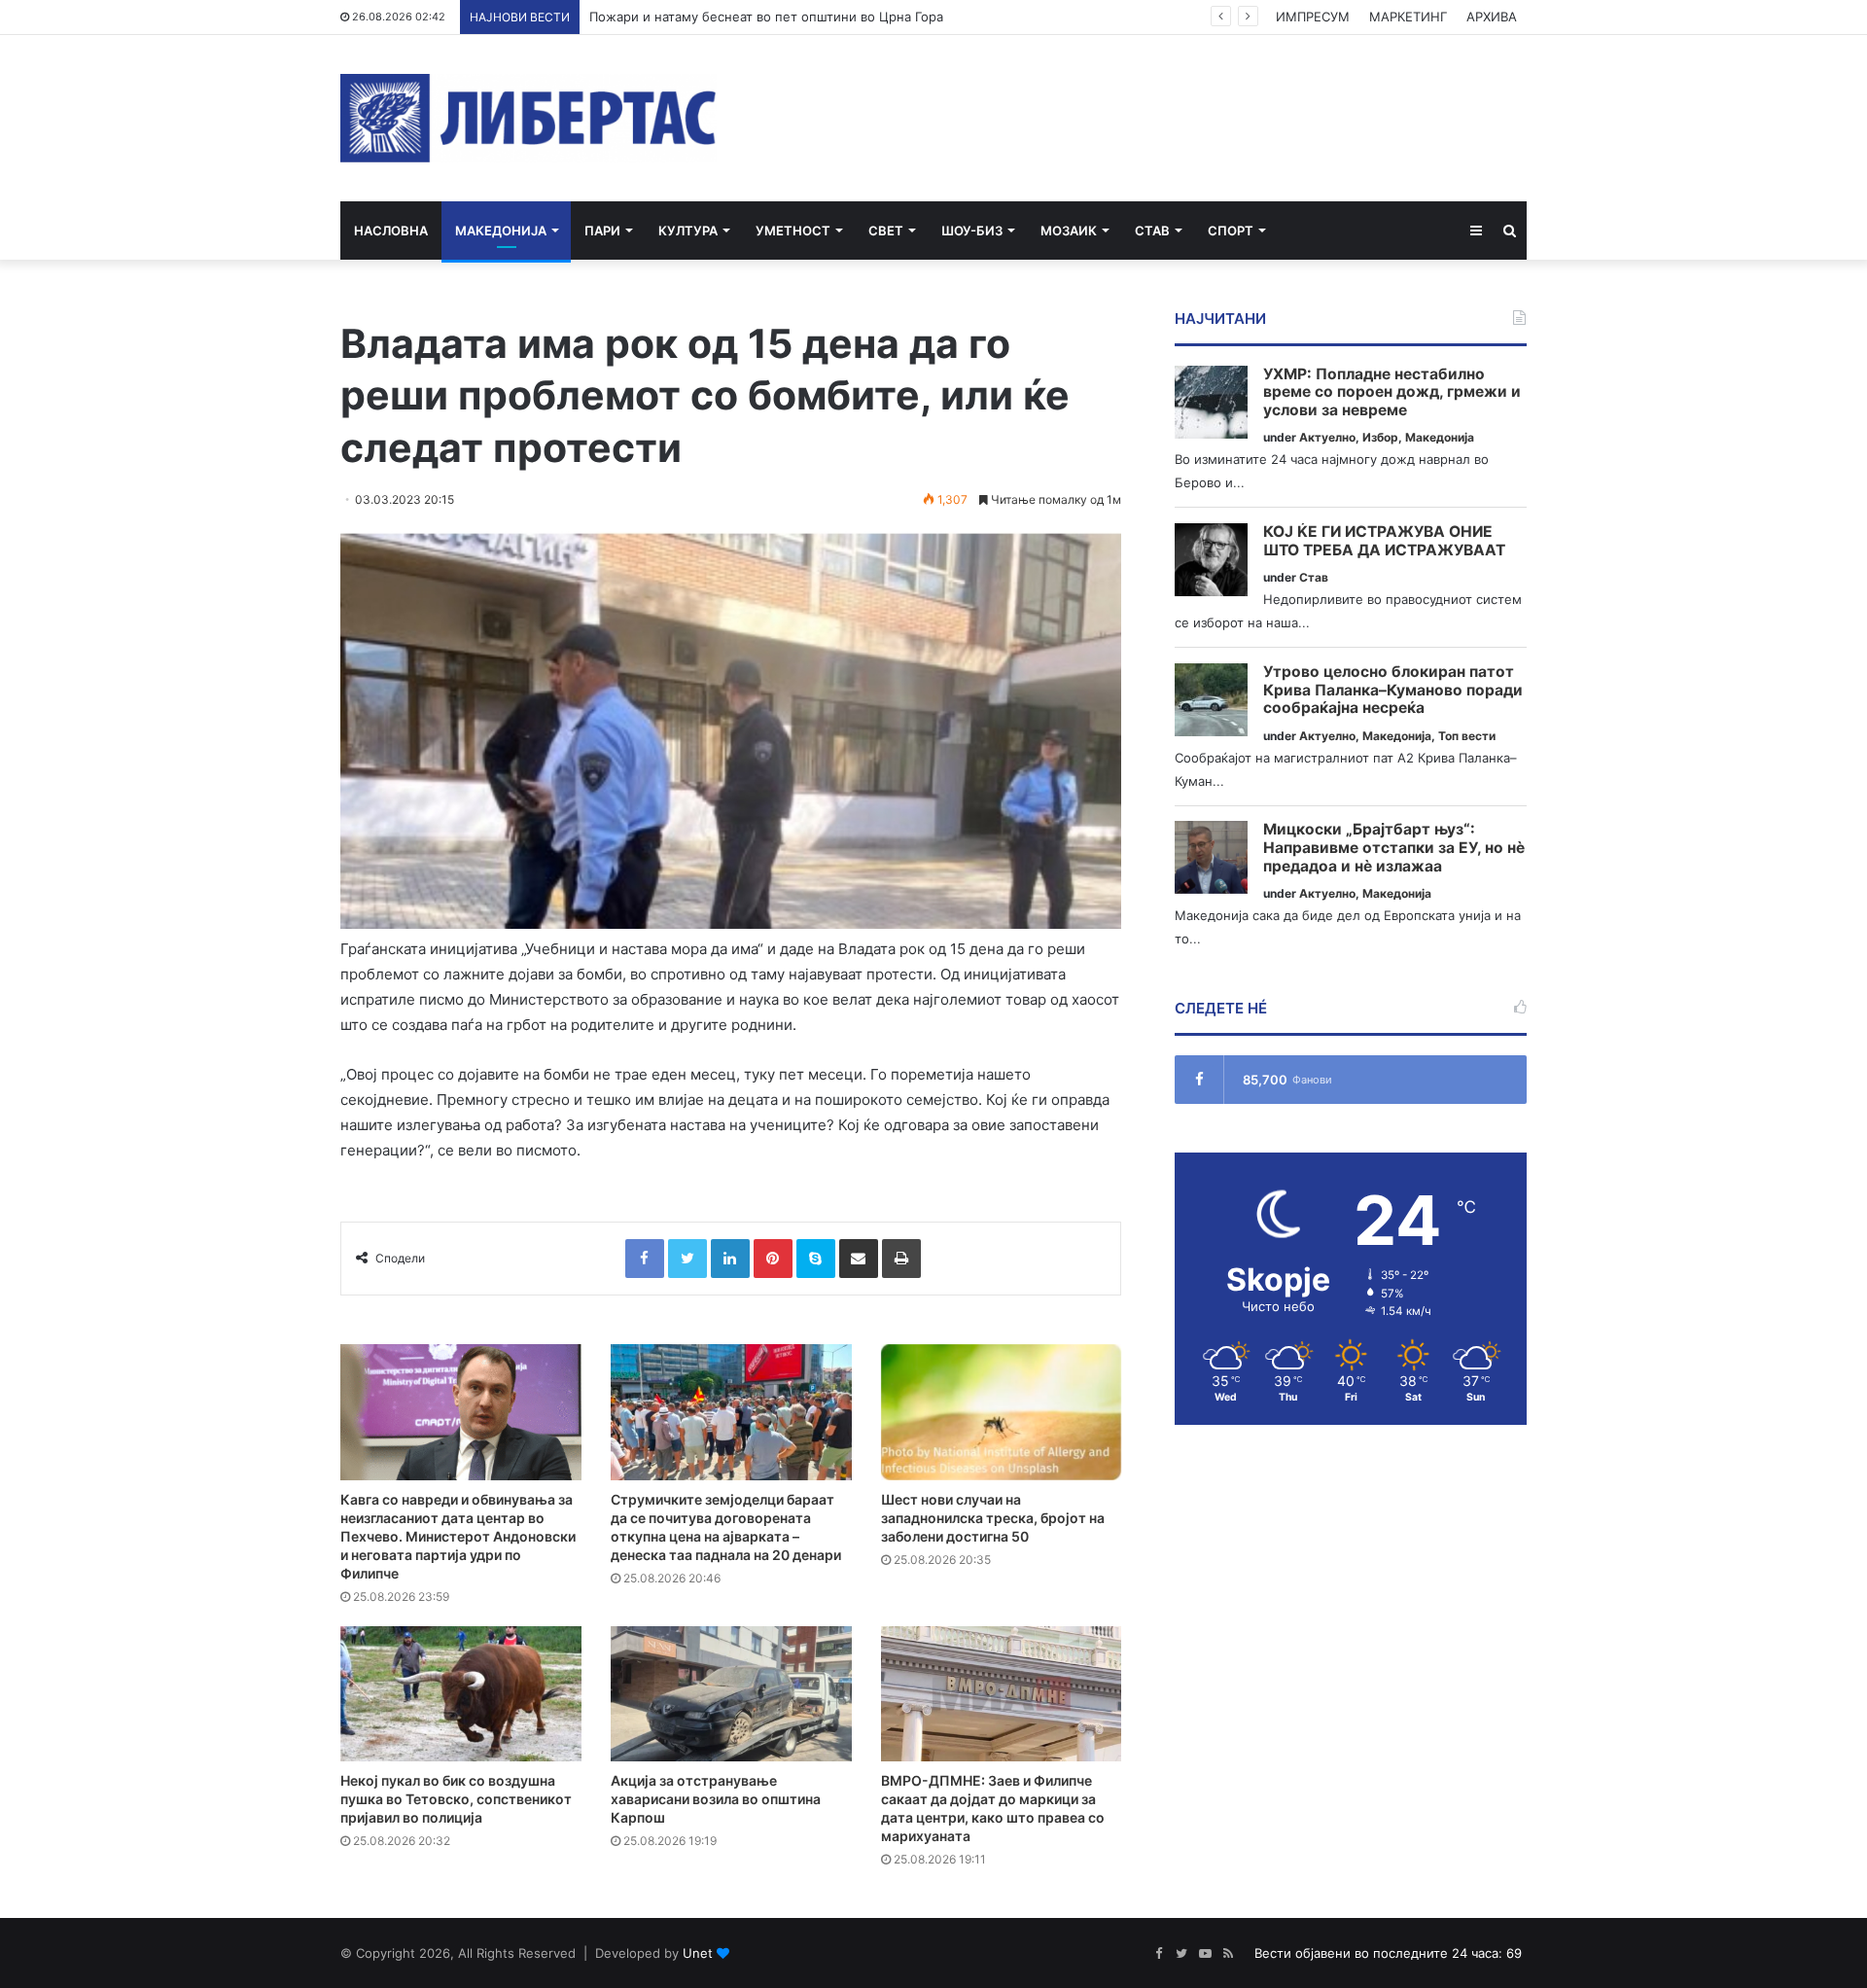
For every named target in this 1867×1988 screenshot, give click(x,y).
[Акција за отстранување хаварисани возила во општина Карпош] (731, 1694)
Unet (698, 1953)
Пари (602, 231)
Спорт (1231, 231)
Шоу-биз (972, 231)
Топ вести (1467, 736)
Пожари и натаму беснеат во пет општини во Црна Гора (766, 17)
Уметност (793, 231)
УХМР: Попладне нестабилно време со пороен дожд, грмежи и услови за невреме (1392, 392)
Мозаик (1069, 231)
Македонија (501, 231)
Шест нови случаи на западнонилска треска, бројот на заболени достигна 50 (993, 1518)
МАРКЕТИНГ (1408, 17)
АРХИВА (1492, 17)
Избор (1380, 437)
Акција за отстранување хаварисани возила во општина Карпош (716, 1799)
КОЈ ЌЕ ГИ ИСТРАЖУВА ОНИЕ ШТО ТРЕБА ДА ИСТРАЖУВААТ (1384, 541)
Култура (688, 231)
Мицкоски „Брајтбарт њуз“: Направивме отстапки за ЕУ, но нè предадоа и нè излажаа (1394, 848)
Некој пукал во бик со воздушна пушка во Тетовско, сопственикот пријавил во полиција (456, 1799)
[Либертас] (528, 118)
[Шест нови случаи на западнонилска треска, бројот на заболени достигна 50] (1002, 1412)
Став (1152, 231)
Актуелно (1327, 437)
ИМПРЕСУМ (1313, 17)
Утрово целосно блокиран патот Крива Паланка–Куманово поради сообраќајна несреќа (1393, 690)
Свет (886, 231)
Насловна (391, 231)
